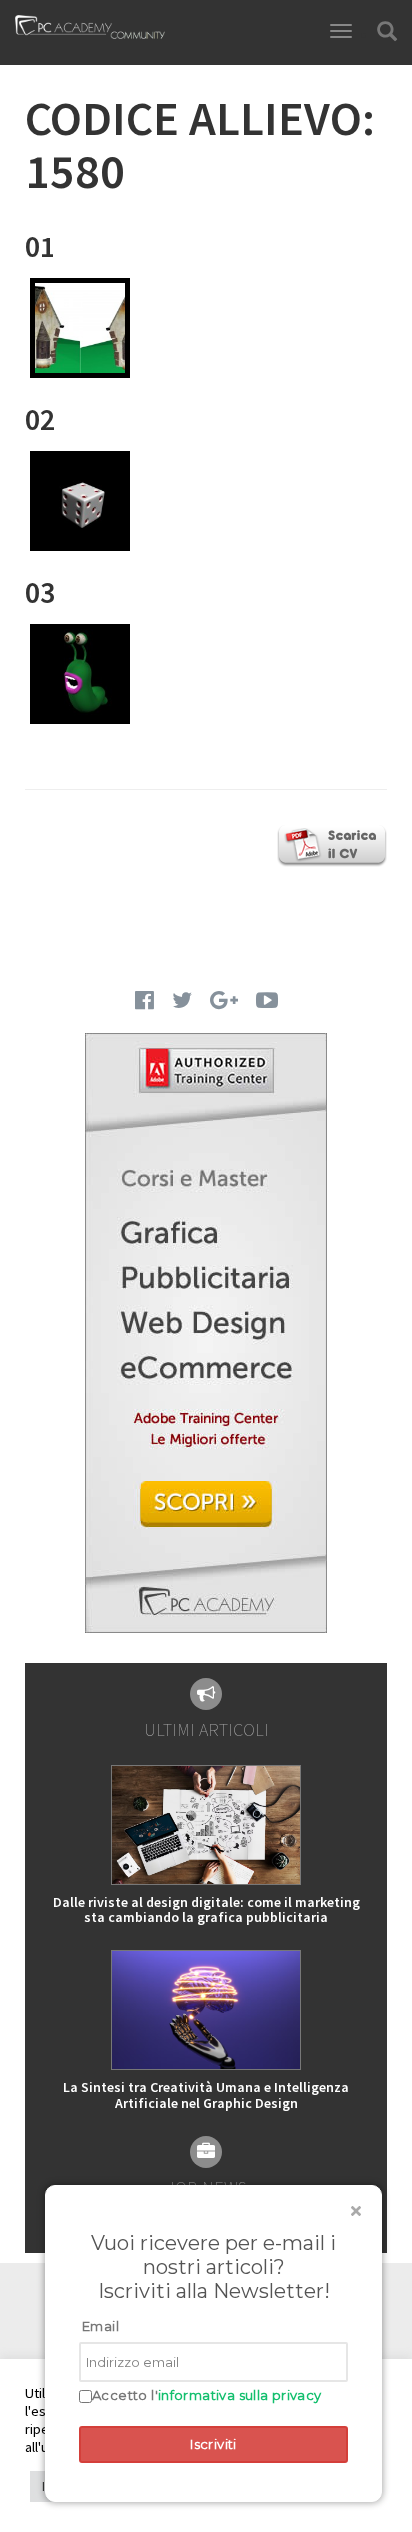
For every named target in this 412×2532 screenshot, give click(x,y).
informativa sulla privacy (240, 2395)
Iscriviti (213, 2444)
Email (100, 2326)
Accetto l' (207, 2395)
